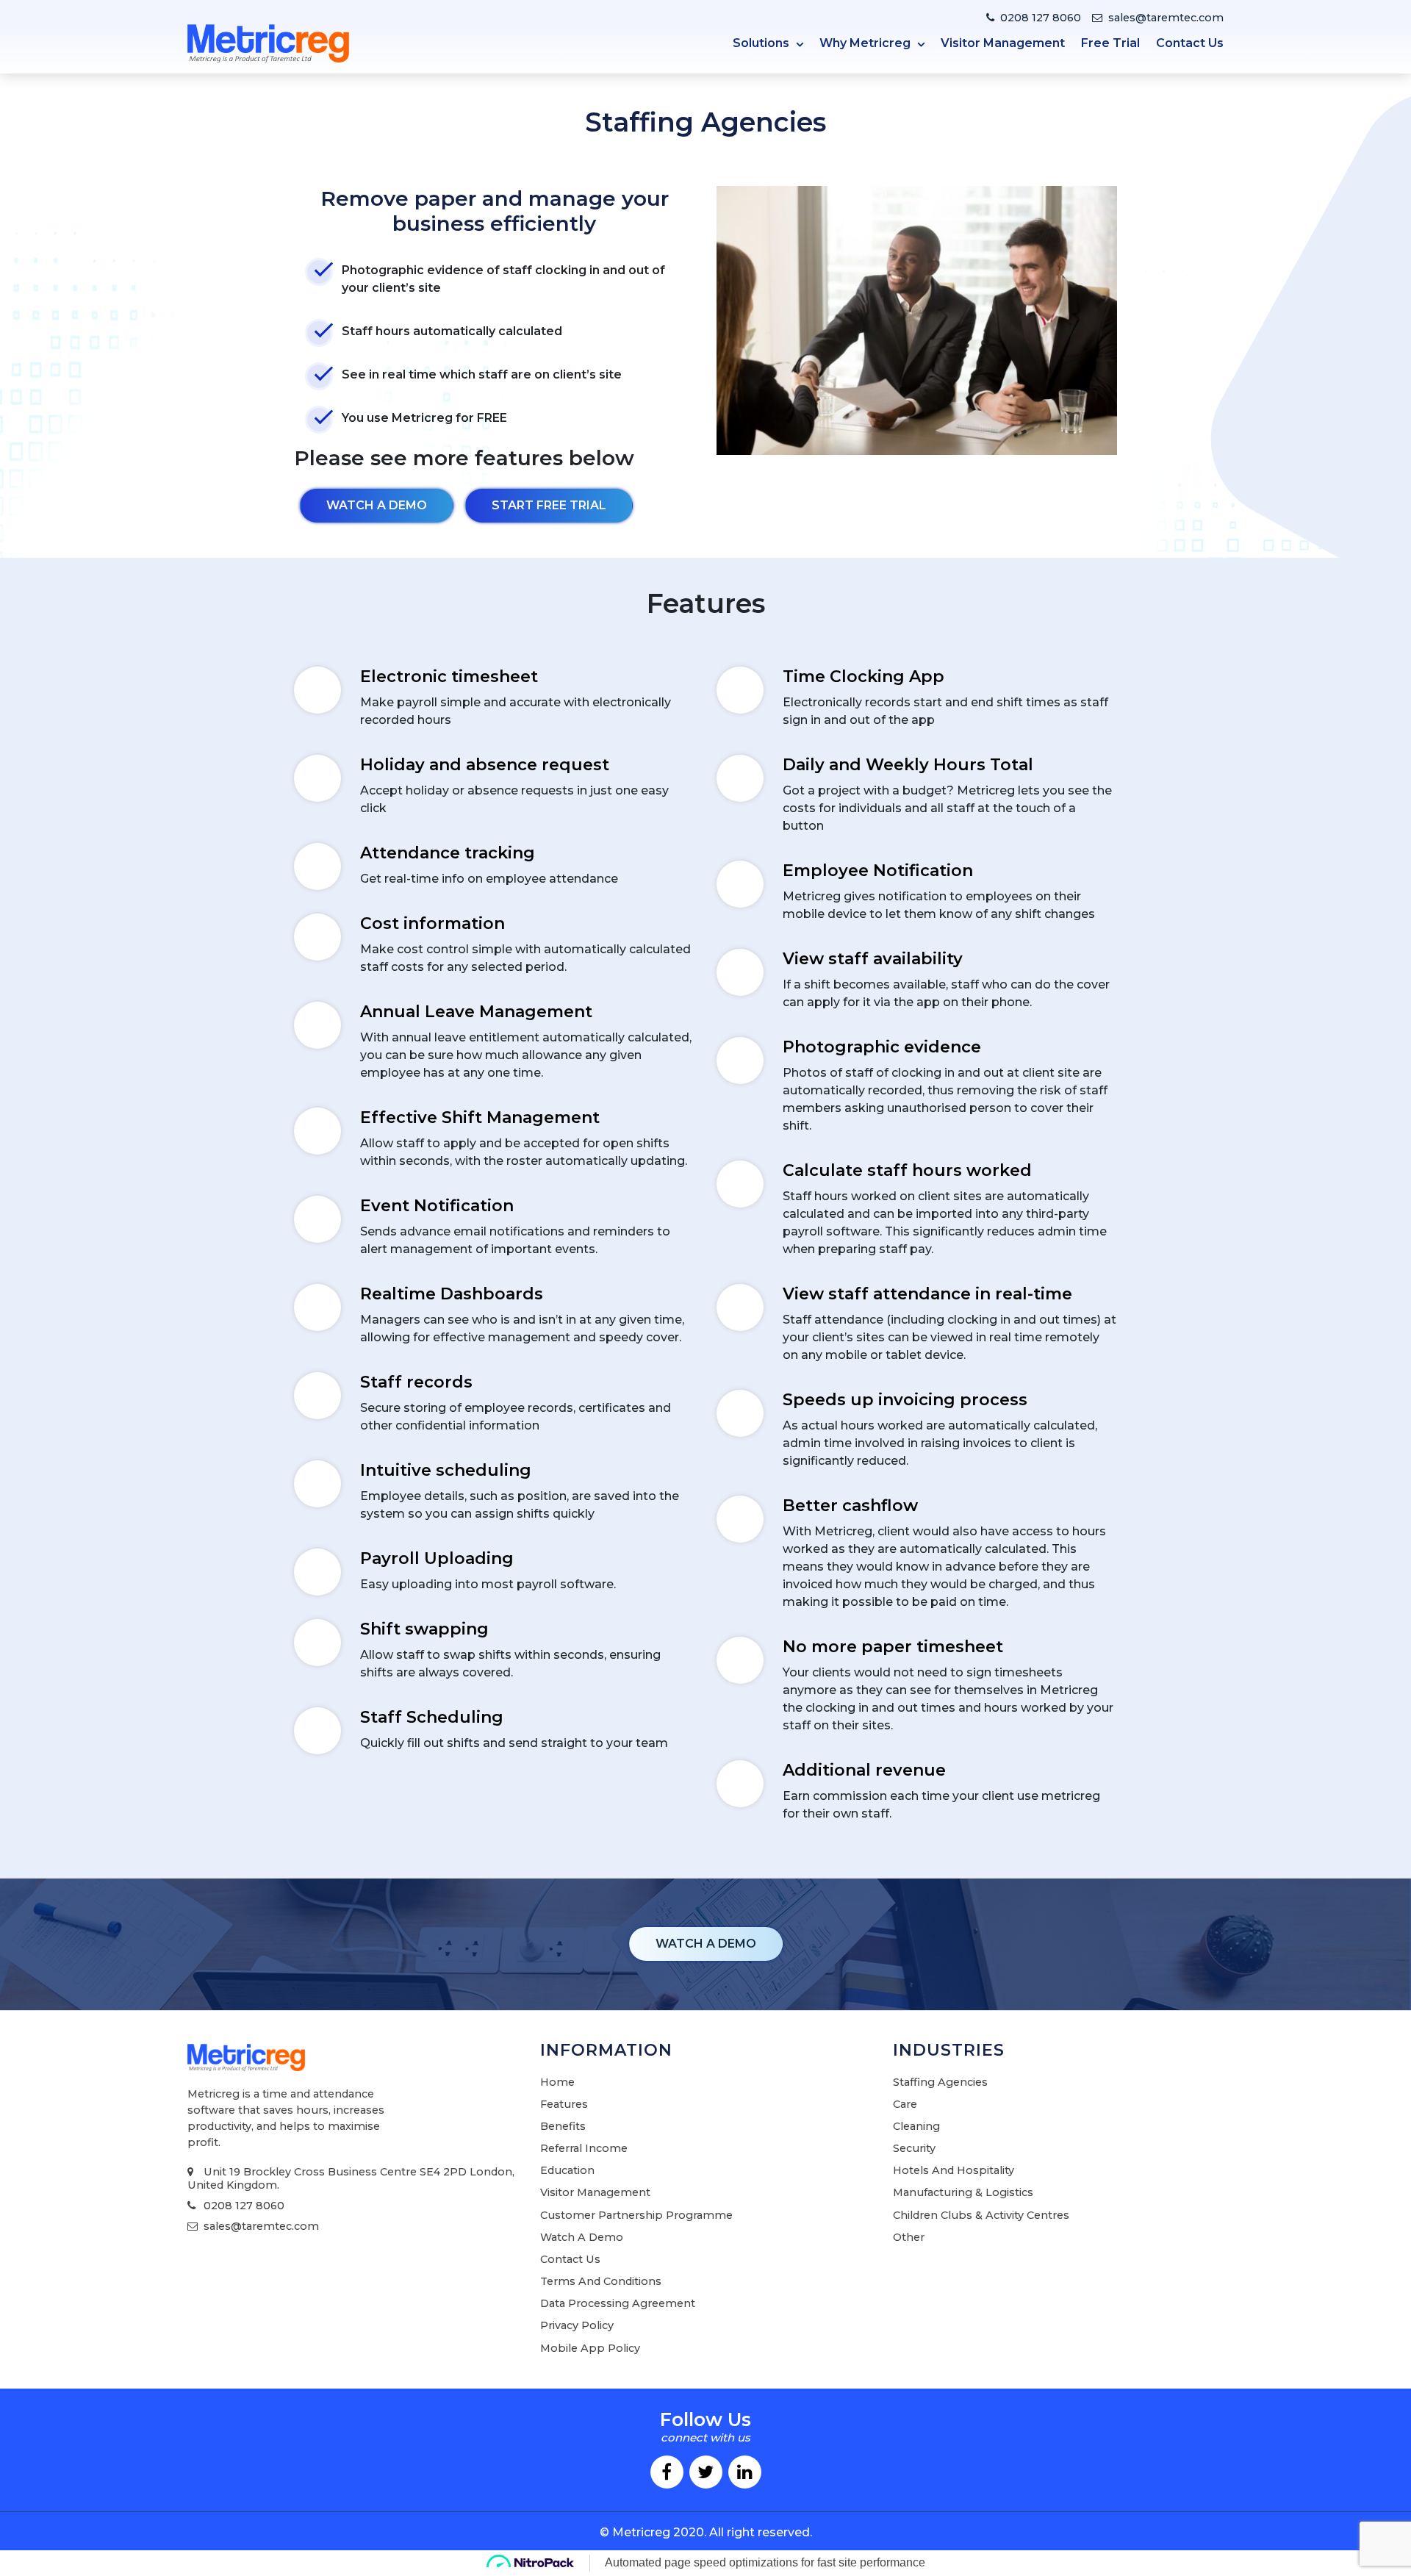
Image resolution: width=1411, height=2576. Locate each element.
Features (564, 2104)
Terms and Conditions (601, 2281)
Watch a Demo (582, 2237)
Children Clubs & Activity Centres (981, 2215)
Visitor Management (1003, 43)
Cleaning (916, 2126)
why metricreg (866, 43)
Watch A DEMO (377, 505)
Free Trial (1110, 43)
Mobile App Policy (590, 2348)
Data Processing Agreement (618, 2303)
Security (914, 2148)
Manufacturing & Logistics (963, 2192)
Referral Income (584, 2148)
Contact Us (1190, 43)
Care (905, 2104)
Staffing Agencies (940, 2082)
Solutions (762, 43)
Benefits (563, 2126)
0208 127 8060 (1041, 18)
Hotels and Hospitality (954, 2170)
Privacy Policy (577, 2325)
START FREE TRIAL (549, 505)
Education (567, 2170)
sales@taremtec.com (1166, 18)
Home (557, 2082)
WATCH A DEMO (706, 1944)
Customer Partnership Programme (636, 2215)
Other (909, 2237)
